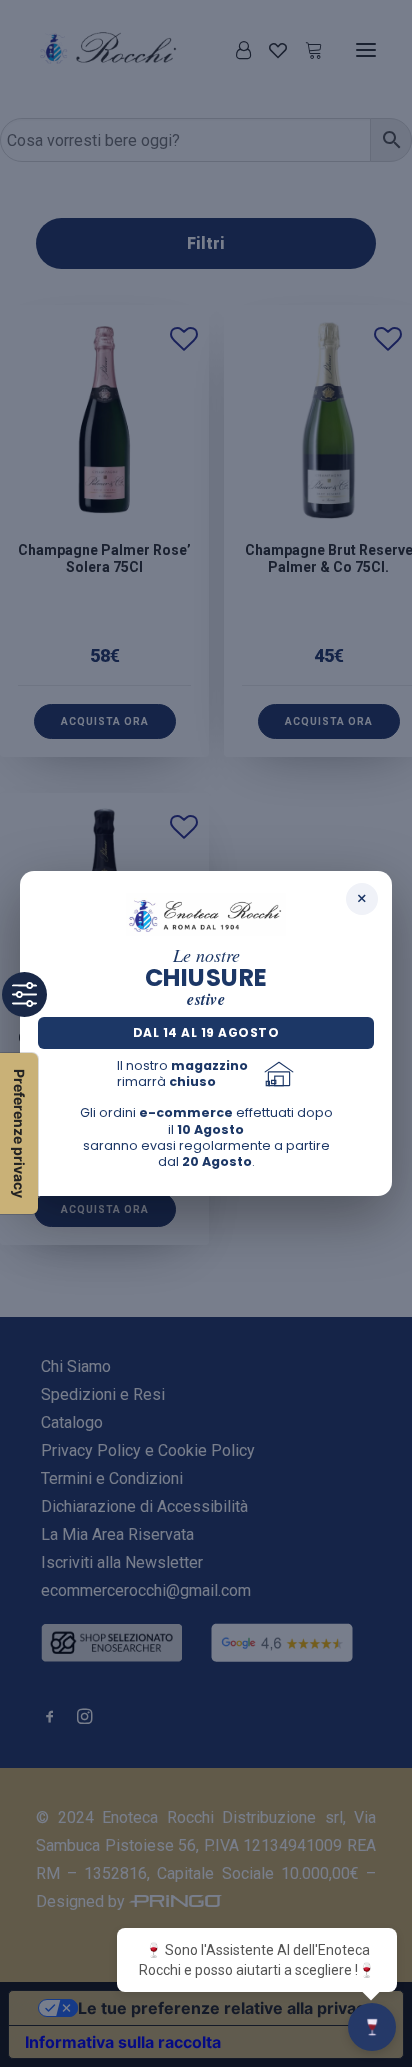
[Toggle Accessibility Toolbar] (24, 994)
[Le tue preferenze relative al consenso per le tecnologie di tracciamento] (19, 1133)
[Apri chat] (372, 2027)
